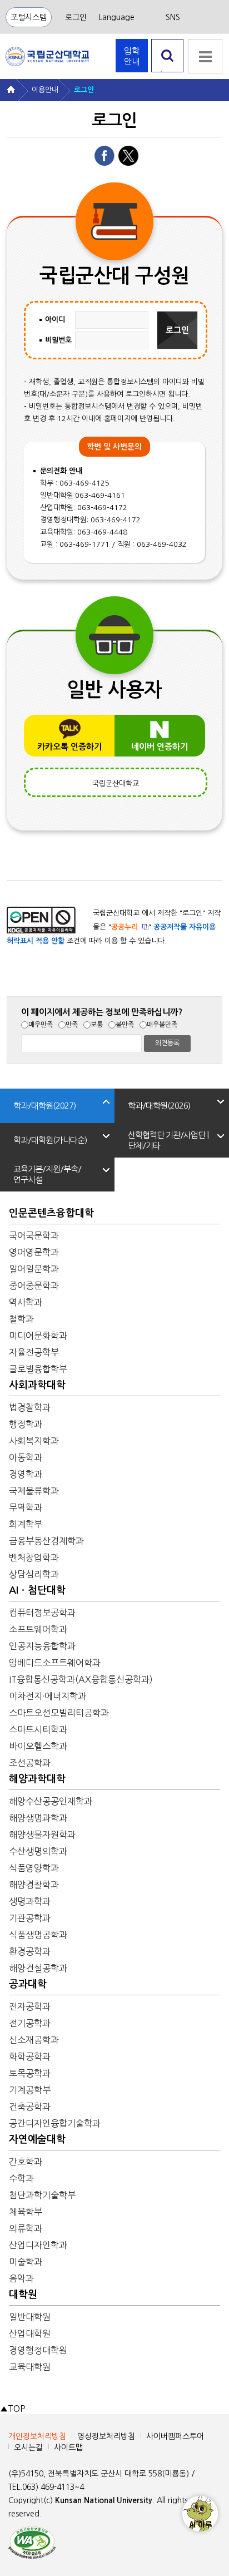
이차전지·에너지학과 (48, 1696)
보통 (97, 1025)
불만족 (125, 1025)
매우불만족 (162, 1025)
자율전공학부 (34, 1352)
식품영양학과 (34, 1868)
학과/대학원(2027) (44, 1106)
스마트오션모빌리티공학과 (59, 1713)
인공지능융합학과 (42, 1646)
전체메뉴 (205, 56)
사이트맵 (68, 2448)
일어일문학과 (34, 1269)
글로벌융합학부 (38, 1369)
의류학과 (26, 2228)
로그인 (76, 17)
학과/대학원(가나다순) (50, 1140)
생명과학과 (30, 1901)
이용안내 (45, 90)
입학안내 (132, 56)
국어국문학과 (34, 1235)
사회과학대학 (37, 1385)
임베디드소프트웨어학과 (55, 1663)
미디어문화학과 (38, 1336)
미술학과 (26, 2262)
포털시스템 (29, 17)
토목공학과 (30, 2073)
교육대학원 (30, 2367)
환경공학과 (30, 1951)
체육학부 (26, 2212)
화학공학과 (30, 2056)
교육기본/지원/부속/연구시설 (47, 1174)
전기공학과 (30, 2023)
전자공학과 (30, 2006)
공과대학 (28, 1984)
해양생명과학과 (38, 1818)
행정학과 (26, 1424)
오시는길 (28, 2448)
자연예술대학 (37, 2139)
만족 (72, 1025)
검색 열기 (168, 72)
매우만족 (41, 1025)
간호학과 (26, 2162)
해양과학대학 (37, 1779)
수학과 (21, 2178)
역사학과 (26, 1302)
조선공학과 (30, 1763)
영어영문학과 (34, 1252)
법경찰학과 (30, 1407)
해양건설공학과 (38, 1968)
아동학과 (26, 1457)
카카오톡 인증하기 (69, 747)
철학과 (21, 1319)
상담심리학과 (34, 1574)
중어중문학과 (34, 1285)
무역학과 (26, 1507)
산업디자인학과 (38, 2245)
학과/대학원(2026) (159, 1106)
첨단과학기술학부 (42, 2195)
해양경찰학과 (34, 1885)
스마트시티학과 (38, 1729)
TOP (13, 2409)
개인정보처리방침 (37, 2436)
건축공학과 (30, 2107)
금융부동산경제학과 (46, 1541)
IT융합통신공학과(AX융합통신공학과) (81, 1679)
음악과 (21, 2278)
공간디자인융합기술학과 (55, 2123)
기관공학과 (30, 1918)
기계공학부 (30, 2090)
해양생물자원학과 (42, 1835)
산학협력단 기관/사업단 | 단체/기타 (168, 1140)
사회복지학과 (34, 1441)
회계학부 (26, 1524)
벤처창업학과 (34, 1558)
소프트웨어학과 (38, 1629)
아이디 (55, 320)
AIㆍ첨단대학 (37, 1590)
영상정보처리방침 (106, 2436)
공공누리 (125, 927)
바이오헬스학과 (38, 1746)
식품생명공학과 (38, 1935)
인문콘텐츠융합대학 (51, 1213)
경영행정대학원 (38, 2350)
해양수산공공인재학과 (51, 1801)
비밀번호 (58, 340)
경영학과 (26, 1474)
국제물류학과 (34, 1491)
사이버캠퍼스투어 (175, 2436)
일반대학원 (30, 2317)
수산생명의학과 (38, 1851)
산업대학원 (30, 2333)
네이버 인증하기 (160, 747)
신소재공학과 (34, 2040)
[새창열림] (32, 2542)
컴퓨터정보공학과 (42, 1613)
